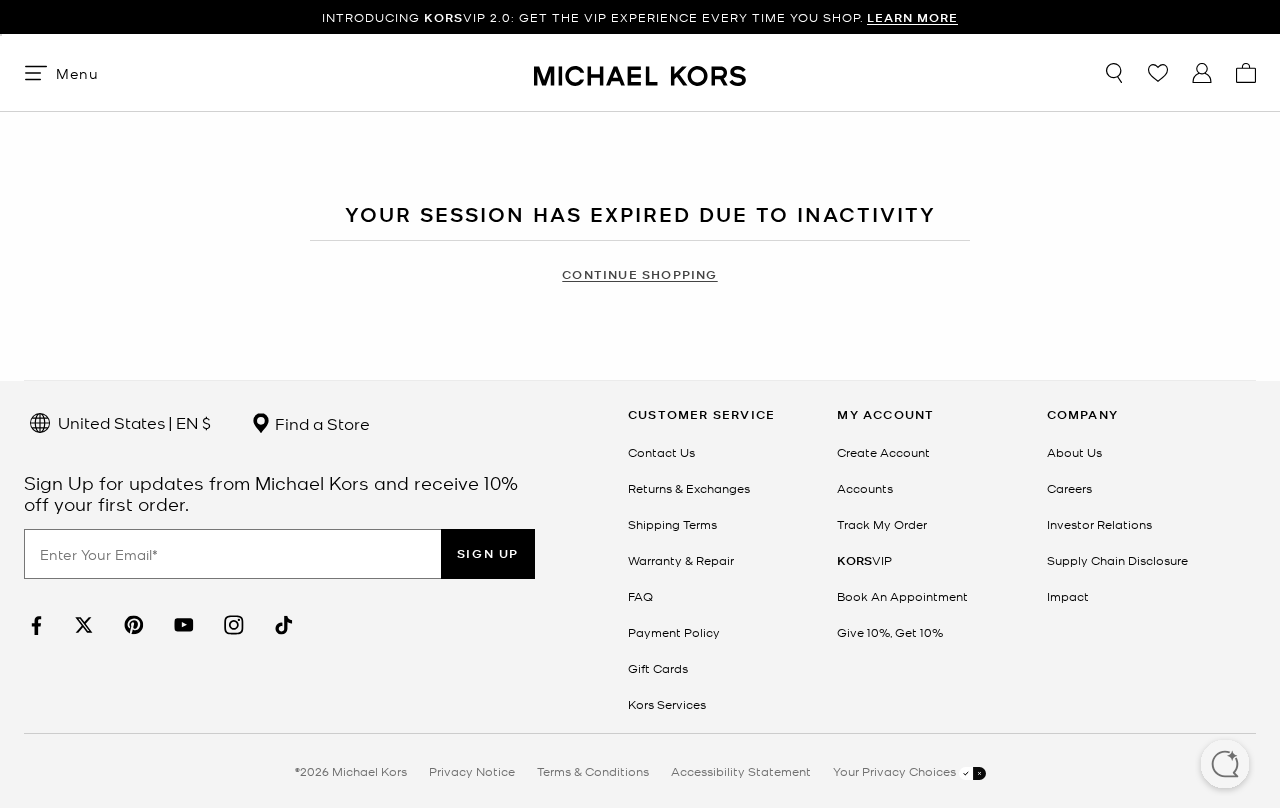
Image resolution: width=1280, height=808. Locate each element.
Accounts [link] (865, 488)
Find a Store (320, 423)
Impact (1068, 596)
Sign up (488, 553)
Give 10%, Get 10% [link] (890, 632)
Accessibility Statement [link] (741, 771)
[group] (640, 17)
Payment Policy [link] (674, 632)
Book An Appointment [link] (902, 596)
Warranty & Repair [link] (681, 560)
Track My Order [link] (882, 524)
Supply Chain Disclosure (1117, 560)
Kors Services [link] (667, 704)
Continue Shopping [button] (639, 274)
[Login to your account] (1202, 73)
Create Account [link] (883, 452)
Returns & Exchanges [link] (689, 488)
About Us (1074, 452)
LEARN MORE (912, 17)
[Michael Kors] (640, 72)
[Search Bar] (1114, 73)
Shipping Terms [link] (672, 524)
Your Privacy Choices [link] (896, 771)
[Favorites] (1158, 73)
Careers (1069, 488)
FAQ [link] (640, 596)
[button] (1225, 766)
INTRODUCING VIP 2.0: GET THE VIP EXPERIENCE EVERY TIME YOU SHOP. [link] (640, 17)
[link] (34, 625)
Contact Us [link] (661, 452)
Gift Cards (658, 668)
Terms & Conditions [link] (593, 771)
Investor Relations (1099, 524)
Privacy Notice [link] (472, 771)
